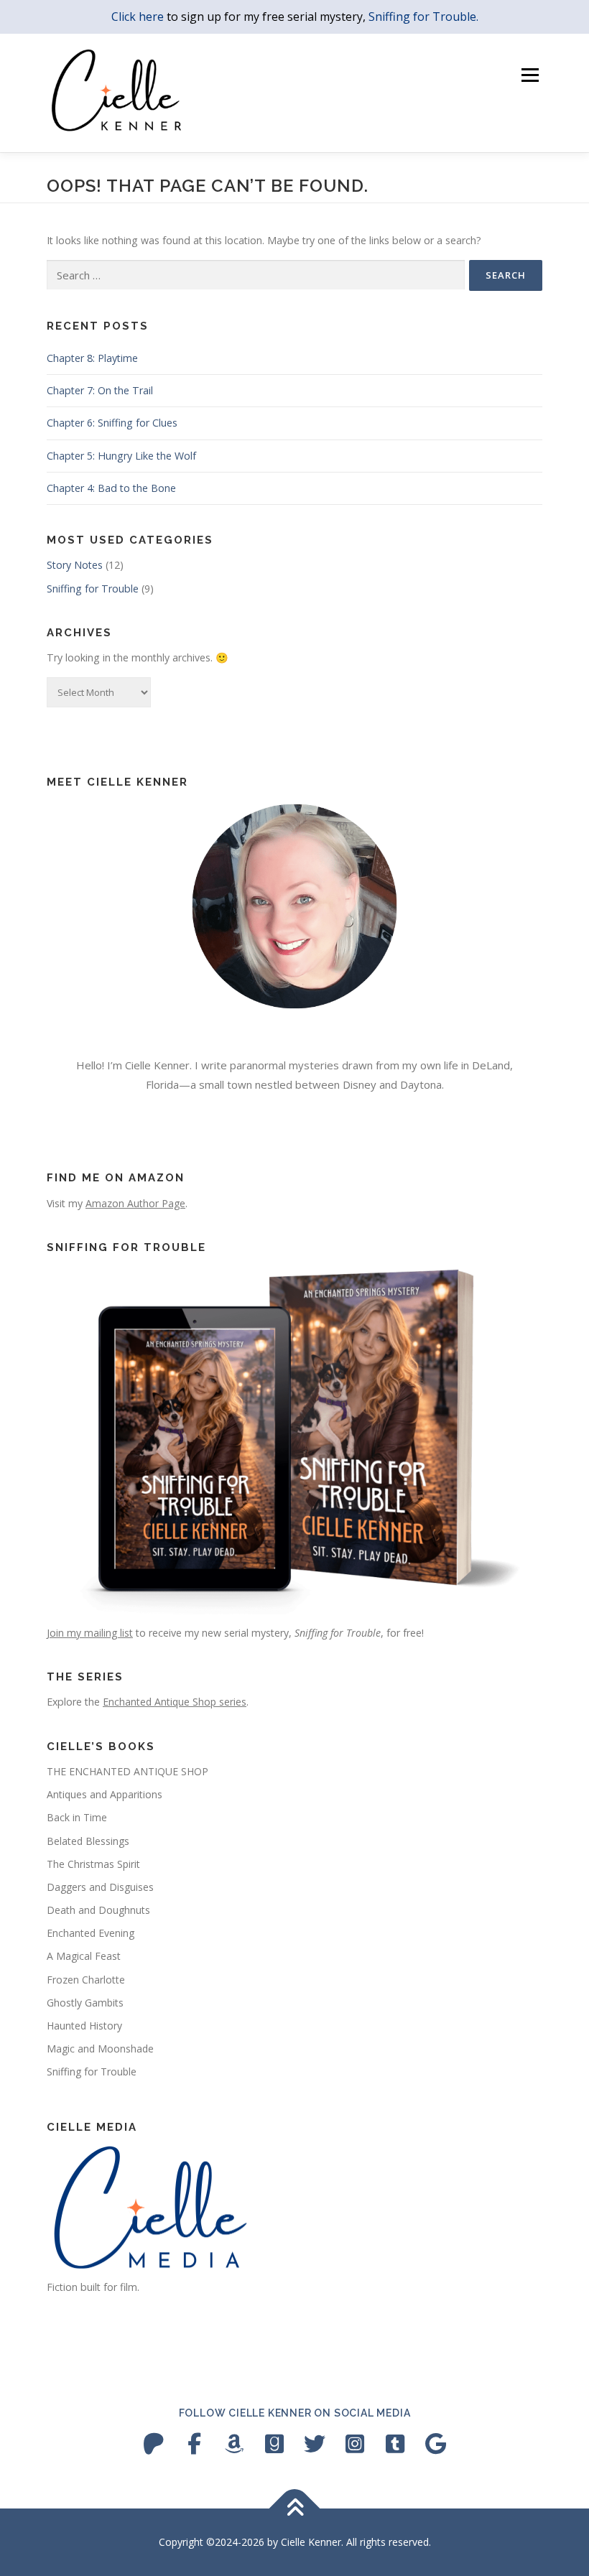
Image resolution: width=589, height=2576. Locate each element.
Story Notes (75, 565)
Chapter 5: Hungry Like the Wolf (121, 456)
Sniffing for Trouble (93, 589)
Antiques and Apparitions (105, 1794)
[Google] (435, 2444)
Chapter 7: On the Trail (100, 390)
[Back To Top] (295, 2509)
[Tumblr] (395, 2444)
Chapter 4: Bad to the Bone (111, 488)
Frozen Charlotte (86, 1980)
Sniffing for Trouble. (423, 17)
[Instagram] (355, 2444)
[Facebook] (194, 2444)
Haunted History (84, 2026)
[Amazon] (234, 2444)
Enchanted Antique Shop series (175, 1702)
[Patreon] (154, 2444)
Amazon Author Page (135, 1203)
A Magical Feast (84, 1956)
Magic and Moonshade (100, 2049)
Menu (530, 75)
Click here (138, 17)
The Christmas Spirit (93, 1864)
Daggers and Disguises (100, 1887)
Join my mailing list (90, 1633)
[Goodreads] (274, 2444)
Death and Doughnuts (98, 1910)
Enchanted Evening (91, 1933)
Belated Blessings (88, 1841)
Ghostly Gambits (85, 2003)
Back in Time (77, 1817)
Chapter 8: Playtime (92, 358)
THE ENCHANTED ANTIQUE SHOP (127, 1771)
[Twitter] (315, 2444)
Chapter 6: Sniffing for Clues (112, 423)
